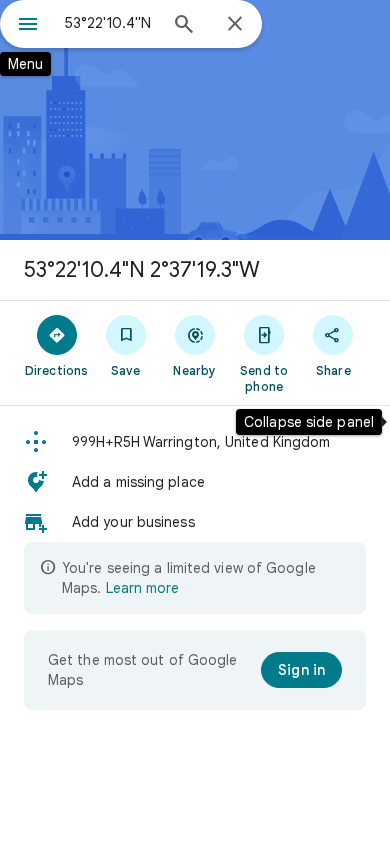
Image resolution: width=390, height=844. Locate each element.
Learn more (142, 588)
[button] (195, 442)
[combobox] (110, 23)
